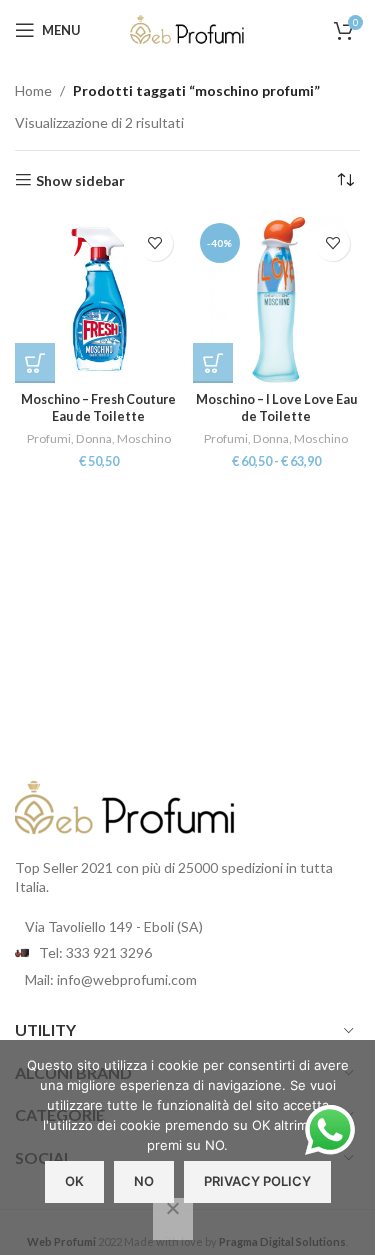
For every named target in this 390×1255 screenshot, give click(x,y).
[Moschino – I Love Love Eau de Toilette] (277, 300)
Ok (74, 1181)
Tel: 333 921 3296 (95, 952)
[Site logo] (188, 28)
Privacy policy (257, 1181)
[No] (173, 1219)
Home (33, 90)
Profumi (49, 438)
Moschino (144, 438)
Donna (94, 438)
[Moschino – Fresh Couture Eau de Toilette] (99, 300)
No (144, 1181)
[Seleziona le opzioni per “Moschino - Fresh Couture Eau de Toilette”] (35, 363)
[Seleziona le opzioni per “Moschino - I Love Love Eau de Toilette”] (213, 363)
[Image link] (125, 805)
